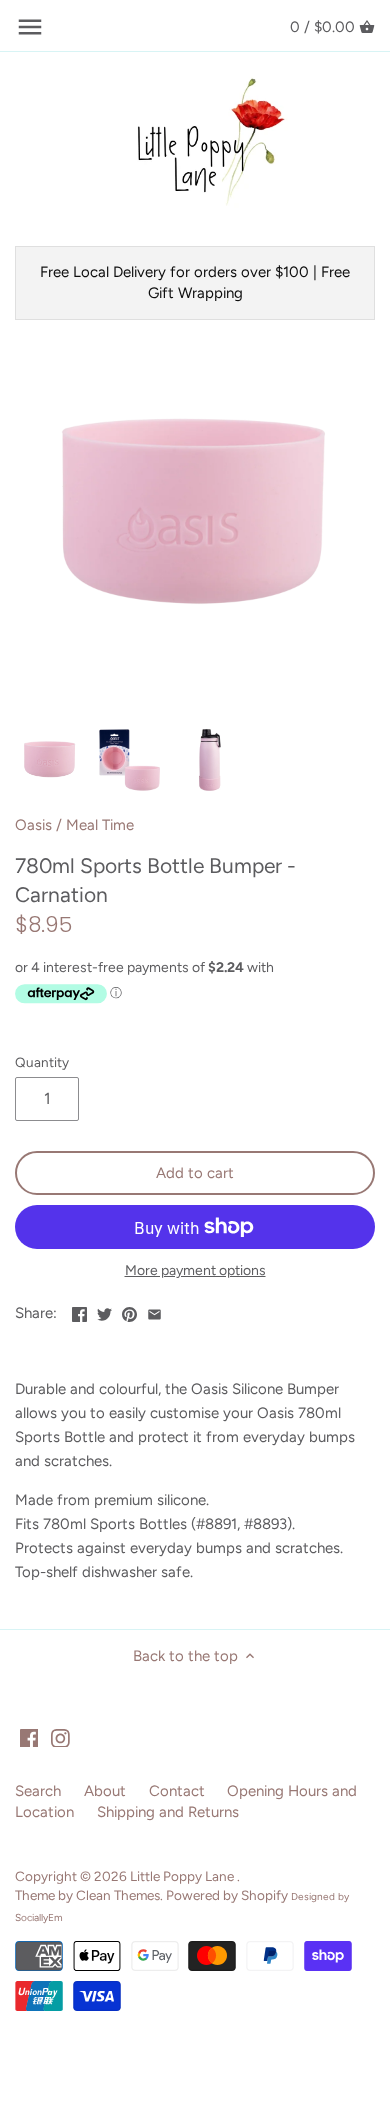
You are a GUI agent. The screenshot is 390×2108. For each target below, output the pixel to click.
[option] (50, 760)
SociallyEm (39, 1917)
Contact (177, 1791)
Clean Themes (118, 1895)
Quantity (42, 1062)
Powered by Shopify (227, 1895)
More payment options (195, 1270)
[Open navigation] (30, 27)
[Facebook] (29, 1737)
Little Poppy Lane (183, 1876)
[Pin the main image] (129, 1311)
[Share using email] (154, 1311)
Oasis (33, 825)
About (105, 1791)
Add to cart (195, 1173)
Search (38, 1791)
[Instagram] (60, 1737)
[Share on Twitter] (104, 1311)
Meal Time (100, 825)
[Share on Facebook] (79, 1311)
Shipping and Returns (168, 1812)
